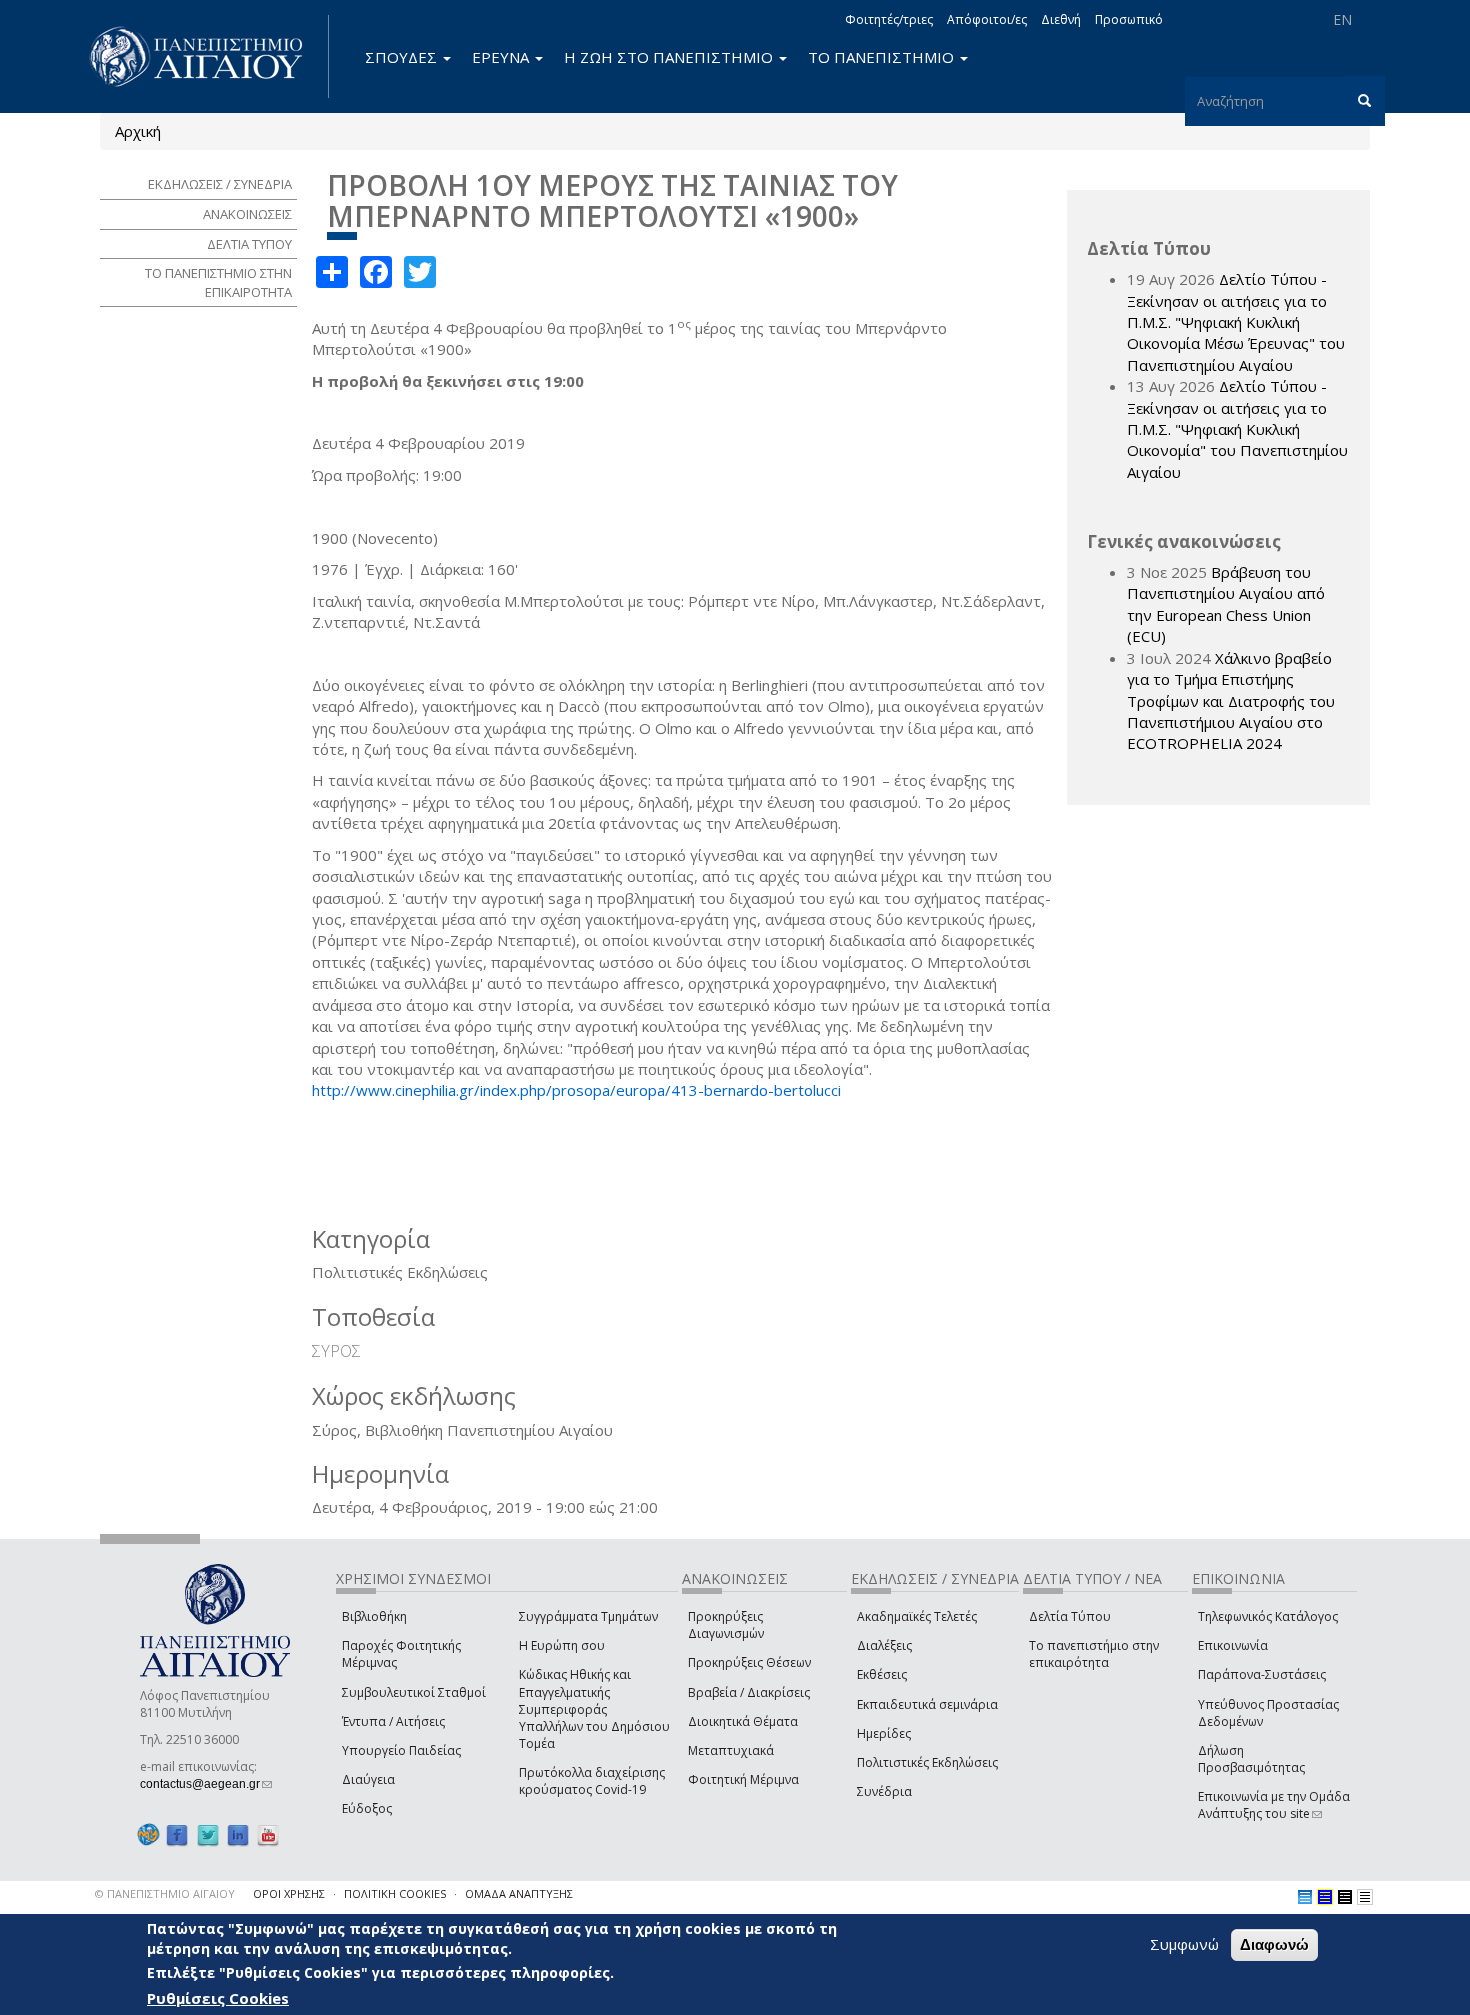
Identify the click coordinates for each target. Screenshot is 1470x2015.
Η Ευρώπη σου (562, 1645)
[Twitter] (208, 1834)
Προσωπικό (1129, 19)
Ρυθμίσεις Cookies (218, 1998)
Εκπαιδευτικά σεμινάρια (927, 1704)
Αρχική (138, 131)
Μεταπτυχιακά (731, 1750)
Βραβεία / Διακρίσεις (749, 1692)
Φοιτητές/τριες (889, 19)
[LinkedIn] (238, 1834)
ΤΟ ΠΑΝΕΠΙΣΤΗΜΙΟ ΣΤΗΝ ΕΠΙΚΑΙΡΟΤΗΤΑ (218, 282)
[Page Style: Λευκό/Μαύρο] (1345, 1897)
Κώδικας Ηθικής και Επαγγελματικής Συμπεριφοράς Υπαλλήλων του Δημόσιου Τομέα (594, 1709)
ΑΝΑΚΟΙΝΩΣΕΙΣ (247, 214)
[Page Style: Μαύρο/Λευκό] (1365, 1897)
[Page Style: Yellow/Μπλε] (1325, 1897)
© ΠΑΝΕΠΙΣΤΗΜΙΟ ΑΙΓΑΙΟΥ (165, 1893)
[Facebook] (177, 1834)
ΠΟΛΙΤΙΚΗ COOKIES (395, 1893)
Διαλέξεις (884, 1645)
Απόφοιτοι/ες (987, 19)
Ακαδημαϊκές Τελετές (917, 1616)
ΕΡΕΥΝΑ (502, 57)
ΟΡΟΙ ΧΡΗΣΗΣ (289, 1893)
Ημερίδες (884, 1733)
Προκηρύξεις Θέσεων (749, 1662)
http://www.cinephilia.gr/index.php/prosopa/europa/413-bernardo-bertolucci (576, 1090)
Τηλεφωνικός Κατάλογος (1268, 1616)
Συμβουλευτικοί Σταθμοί (414, 1692)
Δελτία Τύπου (1070, 1616)
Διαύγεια (368, 1779)
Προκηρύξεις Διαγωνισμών (726, 1625)
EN (1342, 19)
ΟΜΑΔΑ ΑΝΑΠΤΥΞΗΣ (519, 1893)
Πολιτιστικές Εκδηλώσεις (927, 1762)
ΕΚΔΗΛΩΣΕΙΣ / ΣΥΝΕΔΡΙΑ (220, 184)
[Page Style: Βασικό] (1305, 1897)
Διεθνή (1061, 19)
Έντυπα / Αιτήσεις (393, 1721)
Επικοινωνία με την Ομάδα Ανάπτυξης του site (1274, 1805)
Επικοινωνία (1233, 1645)
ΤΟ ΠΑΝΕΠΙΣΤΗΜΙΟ (883, 57)
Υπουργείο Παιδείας (401, 1750)
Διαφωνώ (1274, 1944)
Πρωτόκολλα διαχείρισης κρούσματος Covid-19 (592, 1781)
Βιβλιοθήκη (374, 1616)
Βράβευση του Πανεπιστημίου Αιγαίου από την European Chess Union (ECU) (1226, 604)
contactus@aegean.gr (206, 1784)
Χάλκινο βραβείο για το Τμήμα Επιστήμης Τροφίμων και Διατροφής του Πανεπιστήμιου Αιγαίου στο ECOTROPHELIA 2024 (1231, 701)
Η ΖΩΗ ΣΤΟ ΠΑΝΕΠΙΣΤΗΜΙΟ (670, 57)
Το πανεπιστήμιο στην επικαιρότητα (1094, 1654)
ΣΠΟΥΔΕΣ (403, 57)
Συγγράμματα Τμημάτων (588, 1616)
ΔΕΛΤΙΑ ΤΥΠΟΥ (249, 244)
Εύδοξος (367, 1808)
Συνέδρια (884, 1791)
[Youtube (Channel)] (268, 1834)
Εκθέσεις (882, 1674)
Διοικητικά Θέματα (743, 1721)
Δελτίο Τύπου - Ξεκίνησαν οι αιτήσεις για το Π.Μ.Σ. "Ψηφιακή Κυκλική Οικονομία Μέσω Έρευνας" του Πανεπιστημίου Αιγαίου (1236, 322)
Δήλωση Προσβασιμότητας (1251, 1759)
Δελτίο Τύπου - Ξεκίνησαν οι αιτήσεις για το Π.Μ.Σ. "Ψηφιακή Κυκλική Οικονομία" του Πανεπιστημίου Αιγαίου (1237, 429)
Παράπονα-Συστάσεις (1262, 1674)
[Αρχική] (207, 56)
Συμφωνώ (1184, 1944)
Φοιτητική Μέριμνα (743, 1779)
